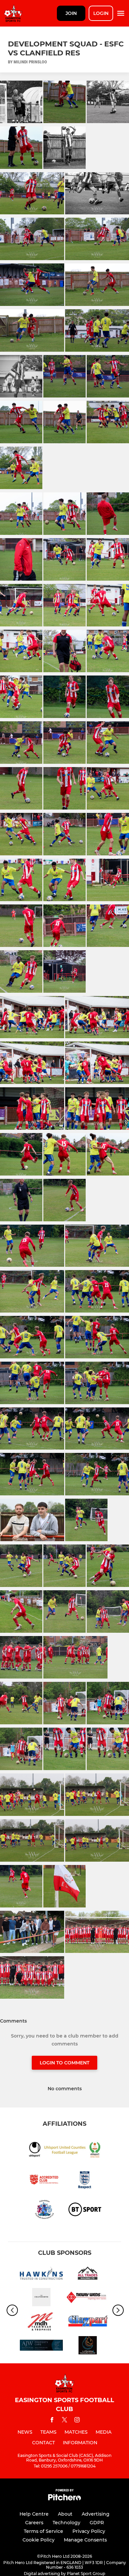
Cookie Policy (39, 2540)
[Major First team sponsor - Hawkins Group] (41, 2274)
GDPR (97, 2523)
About (65, 2514)
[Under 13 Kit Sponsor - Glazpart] (88, 2322)
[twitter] (64, 2421)
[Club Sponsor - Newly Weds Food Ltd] (88, 2298)
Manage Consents (85, 2540)
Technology (66, 2523)
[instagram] (77, 2421)
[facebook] (52, 2421)
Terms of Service (43, 2531)
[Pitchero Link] (64, 2499)
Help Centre (34, 2514)
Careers (34, 2523)
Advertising (96, 2514)
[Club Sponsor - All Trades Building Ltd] (88, 2274)
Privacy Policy (89, 2531)
